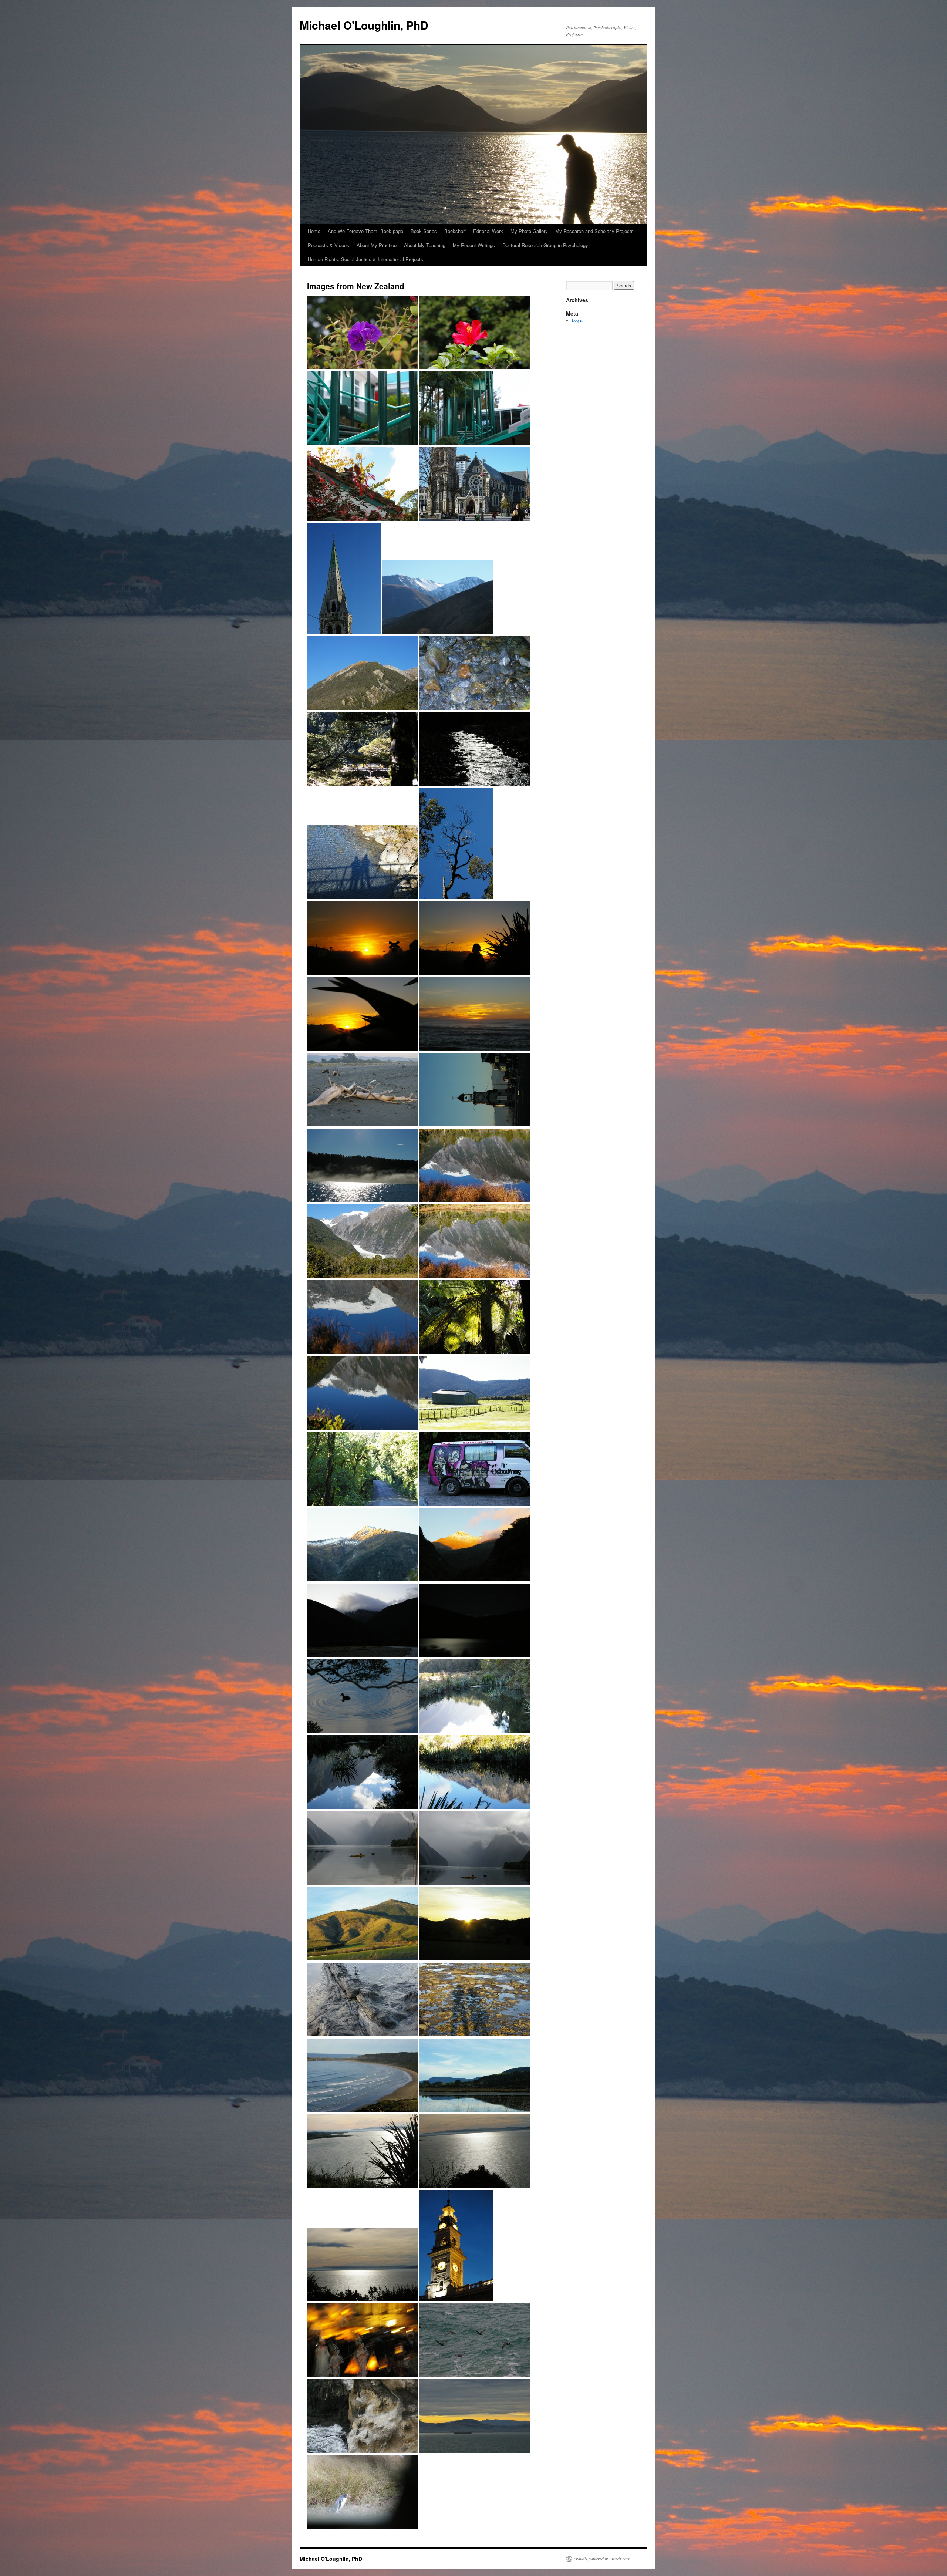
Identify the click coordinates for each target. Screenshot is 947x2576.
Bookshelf (455, 231)
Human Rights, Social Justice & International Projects (365, 259)
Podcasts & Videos (328, 245)
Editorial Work (488, 231)
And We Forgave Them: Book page (365, 231)
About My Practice (377, 245)
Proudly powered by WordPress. (602, 2559)
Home (314, 231)
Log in (578, 320)
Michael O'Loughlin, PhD (364, 25)
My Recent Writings (474, 245)
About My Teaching (425, 245)
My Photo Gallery (529, 231)
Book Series (424, 231)
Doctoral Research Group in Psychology (545, 245)
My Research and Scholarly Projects (594, 231)
